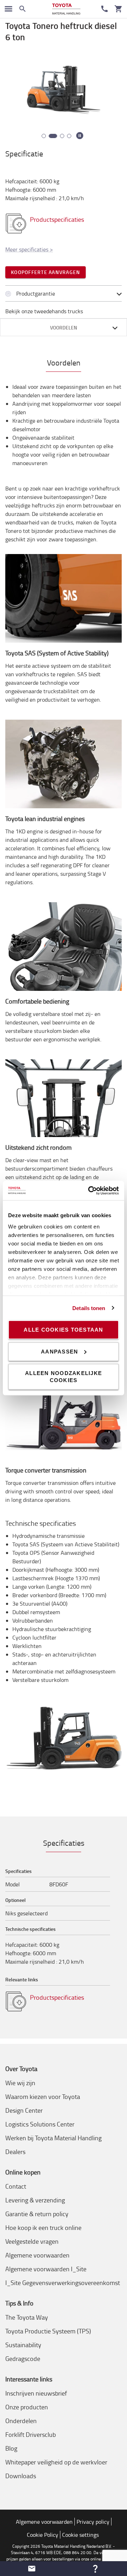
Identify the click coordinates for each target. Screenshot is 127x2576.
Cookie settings (80, 2535)
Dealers (15, 2152)
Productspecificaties (58, 219)
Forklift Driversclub (31, 2434)
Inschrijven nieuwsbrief (36, 2393)
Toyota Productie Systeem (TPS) (48, 2331)
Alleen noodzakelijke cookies (64, 1377)
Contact (16, 2186)
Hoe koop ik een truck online (43, 2227)
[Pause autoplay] (80, 136)
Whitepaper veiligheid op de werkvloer (56, 2462)
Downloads (21, 2476)
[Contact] (104, 9)
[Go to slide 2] (51, 136)
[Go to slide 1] (44, 136)
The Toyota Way (27, 2317)
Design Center (24, 2110)
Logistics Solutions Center (40, 2124)
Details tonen (89, 1308)
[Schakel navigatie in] (8, 9)
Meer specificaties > (29, 249)
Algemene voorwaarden (37, 2255)
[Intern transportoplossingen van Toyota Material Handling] (66, 9)
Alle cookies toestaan (63, 1330)
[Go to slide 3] (60, 136)
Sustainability (23, 2345)
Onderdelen (21, 2421)
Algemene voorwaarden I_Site (46, 2269)
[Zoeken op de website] (23, 9)
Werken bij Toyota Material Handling (53, 2138)
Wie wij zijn (20, 2083)
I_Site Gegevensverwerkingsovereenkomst (63, 2283)
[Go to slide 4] (69, 136)
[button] (32, 2569)
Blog (11, 2448)
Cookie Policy (43, 2535)
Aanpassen (59, 1351)
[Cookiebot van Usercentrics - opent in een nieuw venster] (90, 1190)
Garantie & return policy (37, 2214)
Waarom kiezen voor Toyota (43, 2096)
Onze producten (27, 2407)
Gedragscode (23, 2358)
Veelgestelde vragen (32, 2241)
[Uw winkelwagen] (119, 9)
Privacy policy (93, 2522)
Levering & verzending (35, 2200)
